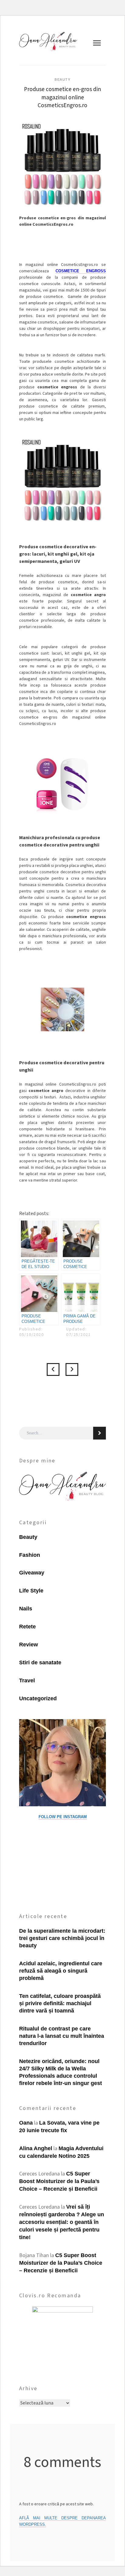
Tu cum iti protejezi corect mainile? (72, 1369)
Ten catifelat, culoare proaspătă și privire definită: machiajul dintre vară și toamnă (60, 2003)
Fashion (30, 1555)
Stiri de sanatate (40, 1663)
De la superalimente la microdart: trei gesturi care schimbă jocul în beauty (62, 1938)
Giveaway (32, 1573)
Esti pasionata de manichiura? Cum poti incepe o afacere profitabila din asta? (53, 1369)
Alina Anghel (36, 2148)
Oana (26, 2123)
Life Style (31, 1591)
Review (29, 1645)
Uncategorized (38, 1698)
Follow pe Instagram (63, 1817)
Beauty (62, 80)
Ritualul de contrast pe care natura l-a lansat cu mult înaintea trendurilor (62, 2036)
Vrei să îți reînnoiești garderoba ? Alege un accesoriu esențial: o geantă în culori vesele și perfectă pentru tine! (62, 2222)
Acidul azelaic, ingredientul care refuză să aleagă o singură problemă (61, 1971)
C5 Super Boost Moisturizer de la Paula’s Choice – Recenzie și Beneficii (59, 2181)
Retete (27, 1627)
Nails (26, 1609)
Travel (27, 1680)
